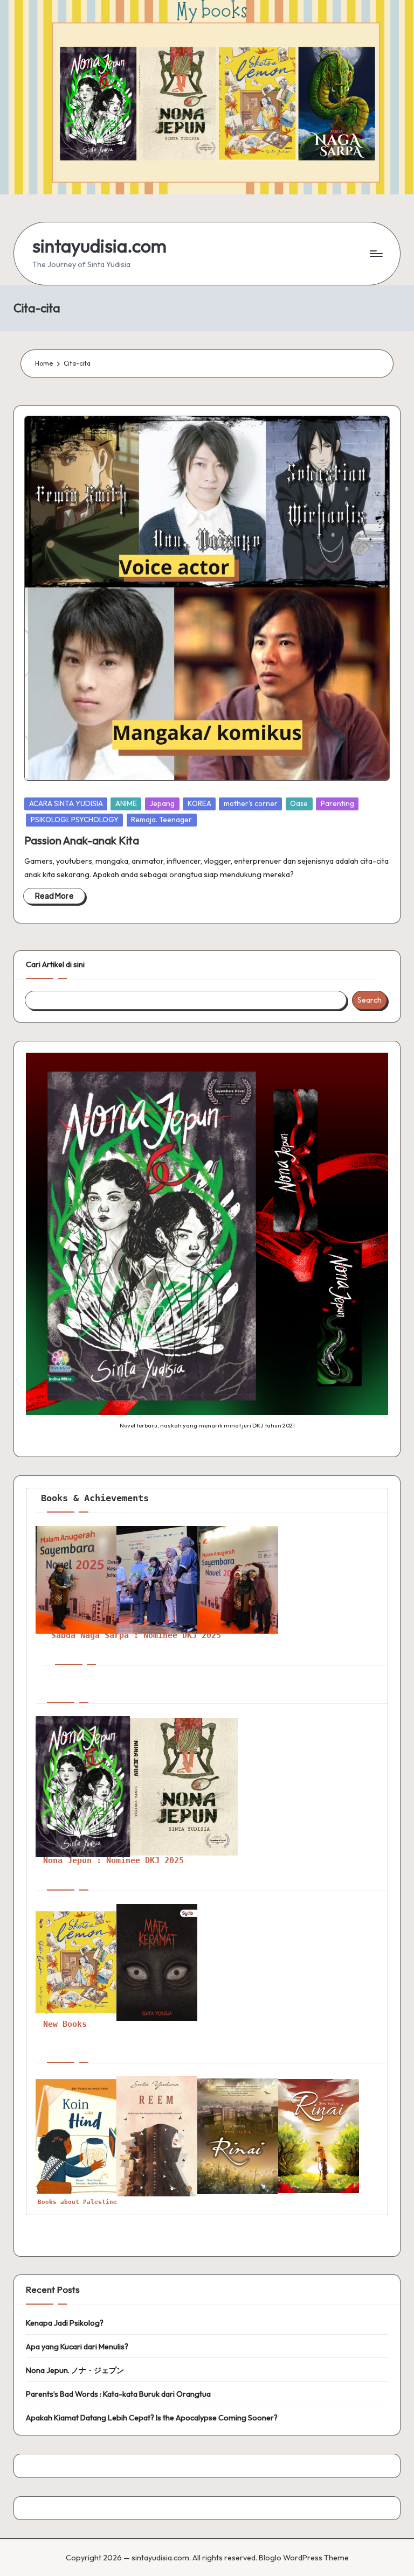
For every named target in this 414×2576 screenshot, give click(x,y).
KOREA (199, 803)
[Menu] (375, 254)
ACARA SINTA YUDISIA (66, 803)
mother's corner (251, 803)
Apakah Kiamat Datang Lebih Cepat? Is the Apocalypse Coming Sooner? (152, 2418)
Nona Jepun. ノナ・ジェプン (75, 2370)
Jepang (162, 803)
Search (370, 1000)
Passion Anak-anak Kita (82, 840)
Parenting (337, 803)
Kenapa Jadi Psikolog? (65, 2323)
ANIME (126, 803)
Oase (299, 803)
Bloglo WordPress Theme (304, 2558)
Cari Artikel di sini (55, 964)
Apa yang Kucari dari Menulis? (77, 2347)
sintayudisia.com (99, 246)
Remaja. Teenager (161, 820)
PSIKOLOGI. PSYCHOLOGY (75, 820)
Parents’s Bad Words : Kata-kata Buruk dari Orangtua (118, 2394)
